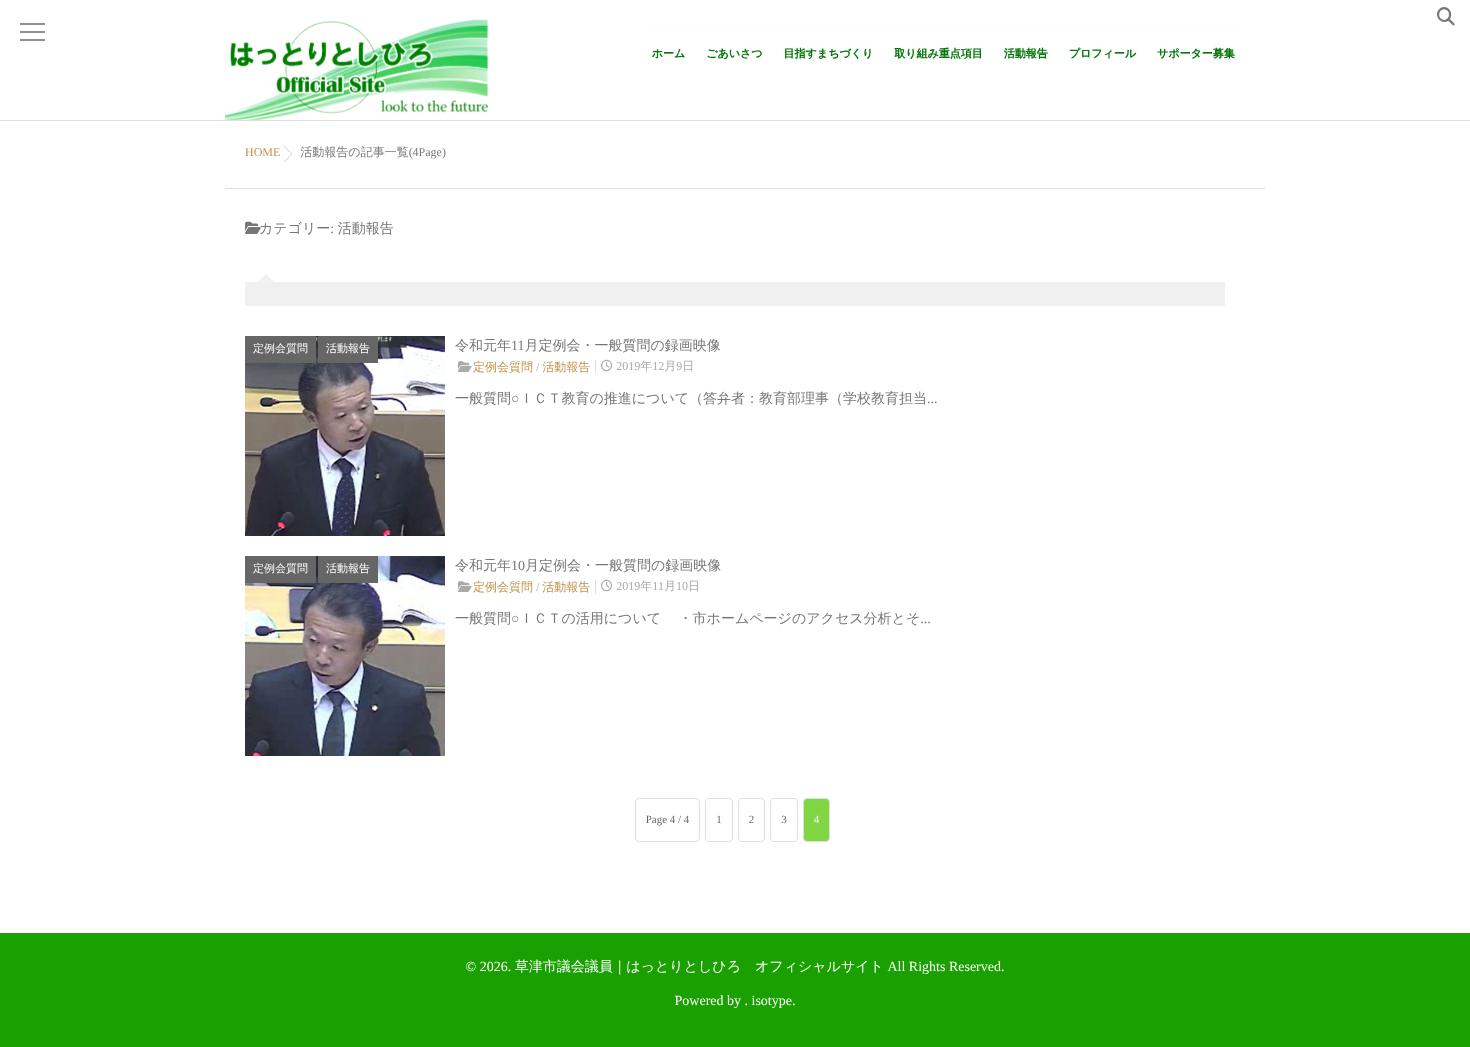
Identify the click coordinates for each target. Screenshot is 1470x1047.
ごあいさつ (735, 54)
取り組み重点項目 (938, 54)
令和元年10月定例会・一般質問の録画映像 (588, 566)
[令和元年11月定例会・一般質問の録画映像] (345, 436)
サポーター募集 (1196, 54)
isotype (772, 1001)
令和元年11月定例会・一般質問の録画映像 (588, 346)
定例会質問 (280, 349)
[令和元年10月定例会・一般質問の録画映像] (345, 656)
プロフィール (1102, 54)
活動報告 (1026, 54)
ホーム (669, 54)
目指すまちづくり (829, 54)
